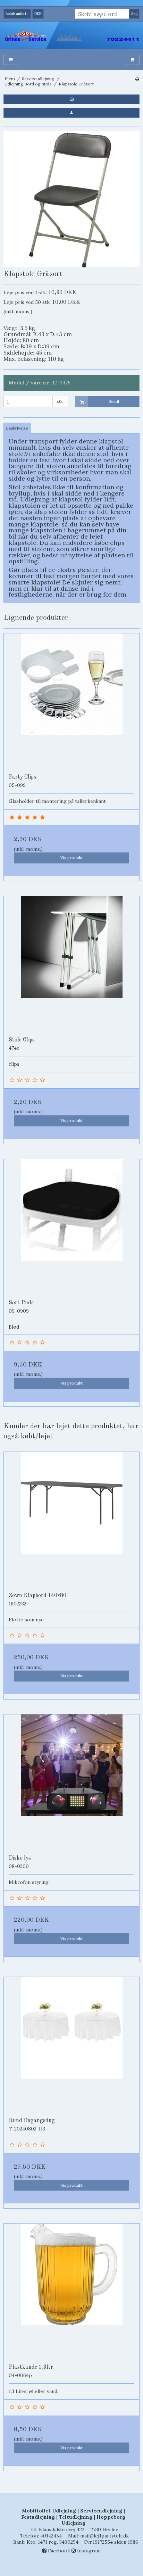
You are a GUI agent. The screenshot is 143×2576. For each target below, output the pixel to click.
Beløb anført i (17, 14)
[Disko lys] (71, 1782)
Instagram (88, 2551)
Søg (134, 14)
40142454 (51, 2536)
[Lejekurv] (132, 60)
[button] (71, 99)
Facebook (58, 2551)
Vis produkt (71, 858)
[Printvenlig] (137, 79)
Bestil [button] (114, 401)
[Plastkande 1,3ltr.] (71, 2291)
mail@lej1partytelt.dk (104, 2536)
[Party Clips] (71, 701)
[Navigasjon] (11, 60)
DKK (38, 14)
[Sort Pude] (71, 1227)
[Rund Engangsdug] (71, 2045)
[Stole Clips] (71, 964)
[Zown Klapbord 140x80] (71, 1520)
